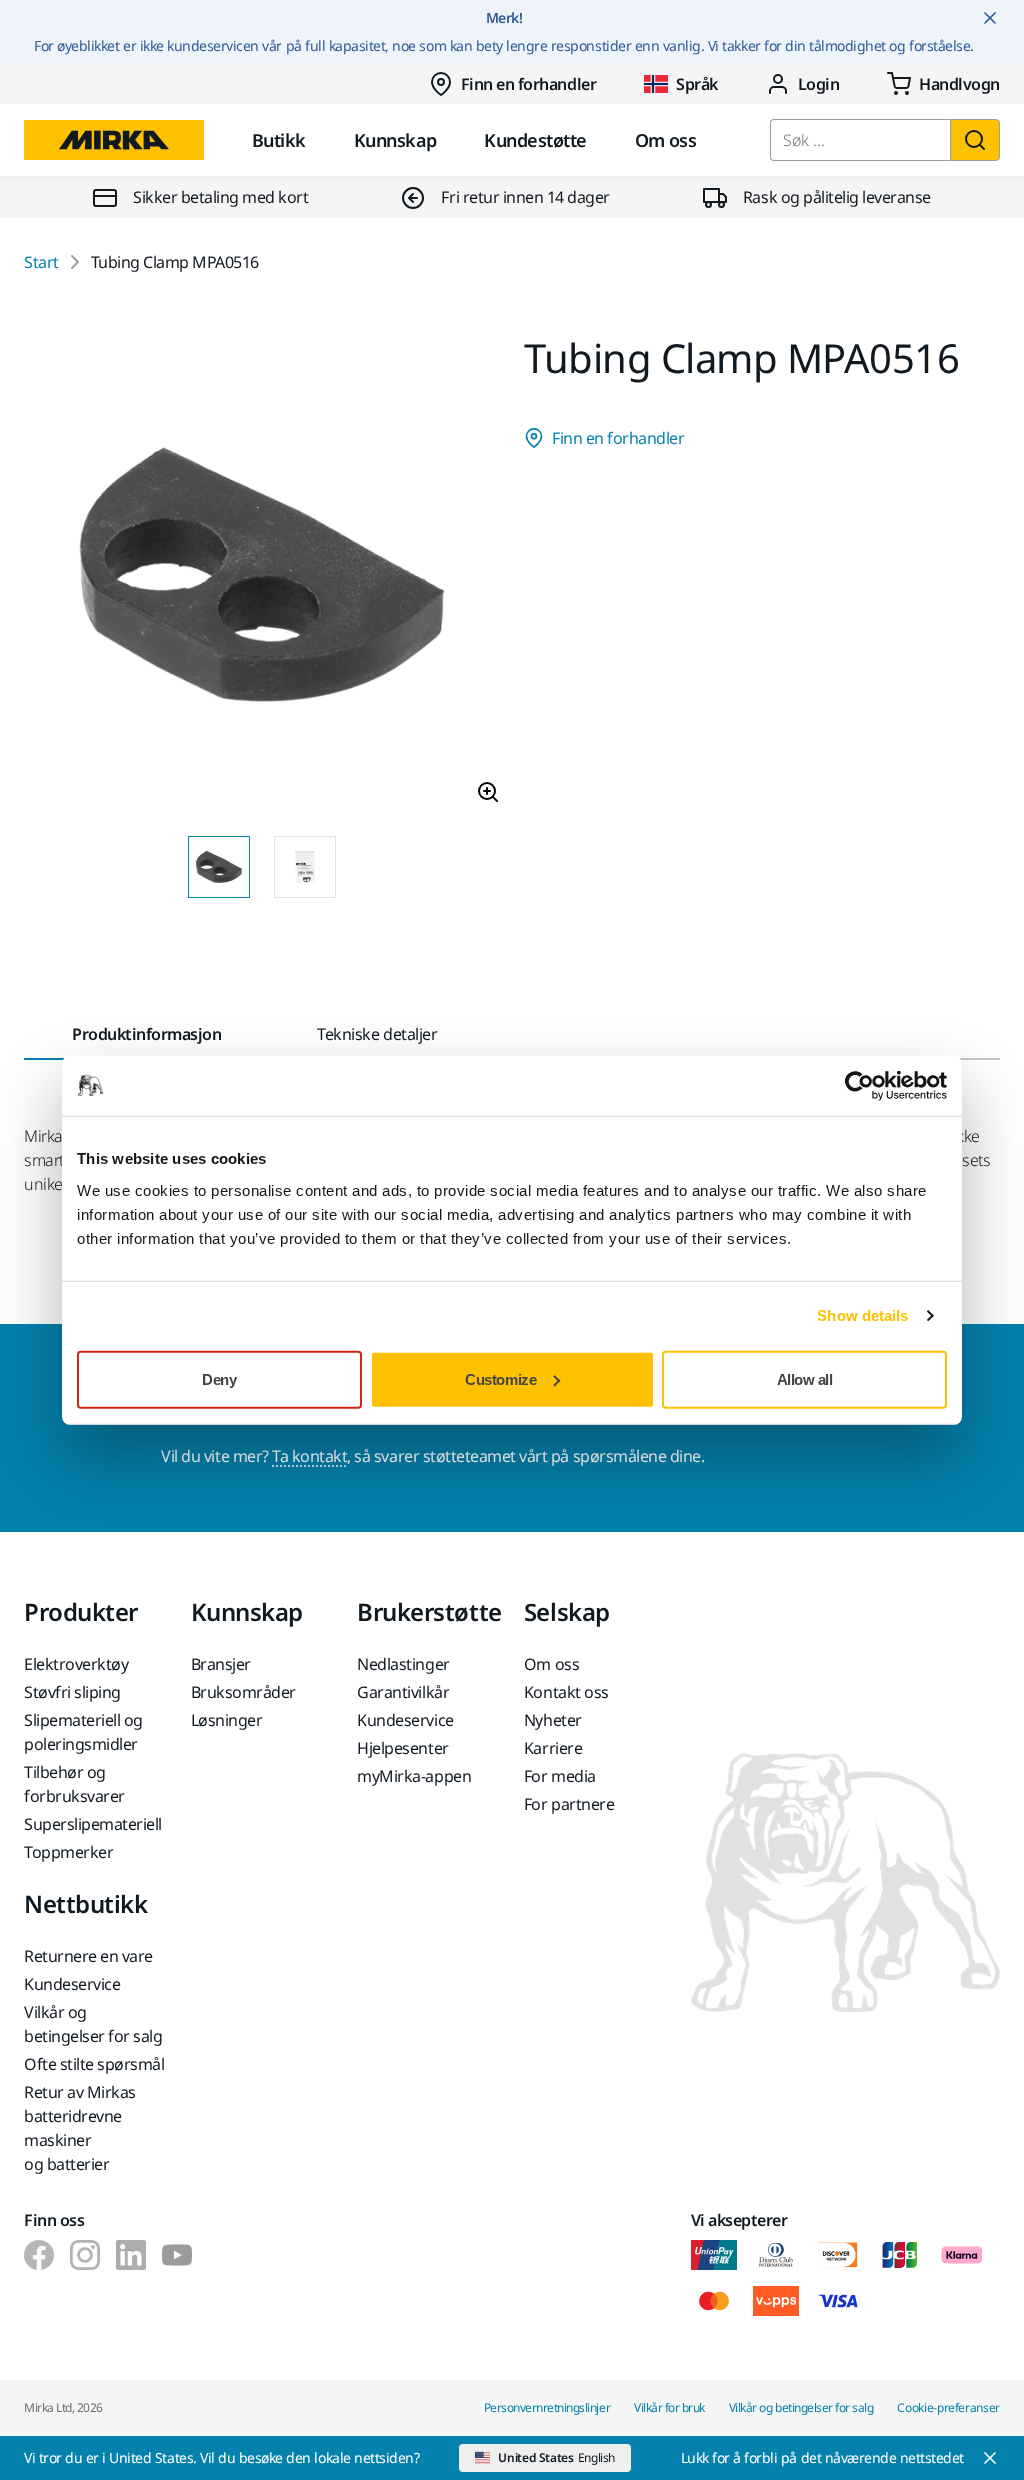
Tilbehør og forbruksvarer (74, 1784)
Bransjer (221, 1664)
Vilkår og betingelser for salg (93, 2024)
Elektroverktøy (76, 1664)
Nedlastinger (403, 1664)
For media (560, 1776)
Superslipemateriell (93, 1824)
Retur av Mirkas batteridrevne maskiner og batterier (80, 2128)
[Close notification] (990, 18)
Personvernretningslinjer (547, 2407)
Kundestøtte (535, 140)
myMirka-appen (414, 1776)
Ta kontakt (309, 1456)
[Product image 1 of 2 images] (262, 579)
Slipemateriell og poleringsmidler (83, 1732)
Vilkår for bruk (669, 2407)
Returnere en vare (88, 1956)
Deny (219, 1378)
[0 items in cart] (943, 84)
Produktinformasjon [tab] (146, 1034)
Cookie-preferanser (948, 2407)
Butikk (279, 140)
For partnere (569, 1804)
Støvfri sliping (72, 1692)
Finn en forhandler (528, 84)
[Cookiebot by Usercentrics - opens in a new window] (859, 1086)
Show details (862, 1315)
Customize (500, 1378)
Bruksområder (243, 1692)
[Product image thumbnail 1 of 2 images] (219, 867)
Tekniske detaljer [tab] (377, 1034)
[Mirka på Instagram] (85, 2255)
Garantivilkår (403, 1692)
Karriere (553, 1748)
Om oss (666, 140)
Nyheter (553, 1720)
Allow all (805, 1378)
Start (41, 262)
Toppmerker (68, 1852)
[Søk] (975, 140)
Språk (697, 84)
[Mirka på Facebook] (39, 2255)
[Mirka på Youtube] (177, 2255)
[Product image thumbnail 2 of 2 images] (305, 867)
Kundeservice (405, 1720)
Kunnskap (395, 140)
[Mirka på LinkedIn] (131, 2255)
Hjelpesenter (402, 1748)
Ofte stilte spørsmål (94, 2064)
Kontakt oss (566, 1692)
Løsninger (227, 1720)
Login (819, 84)
